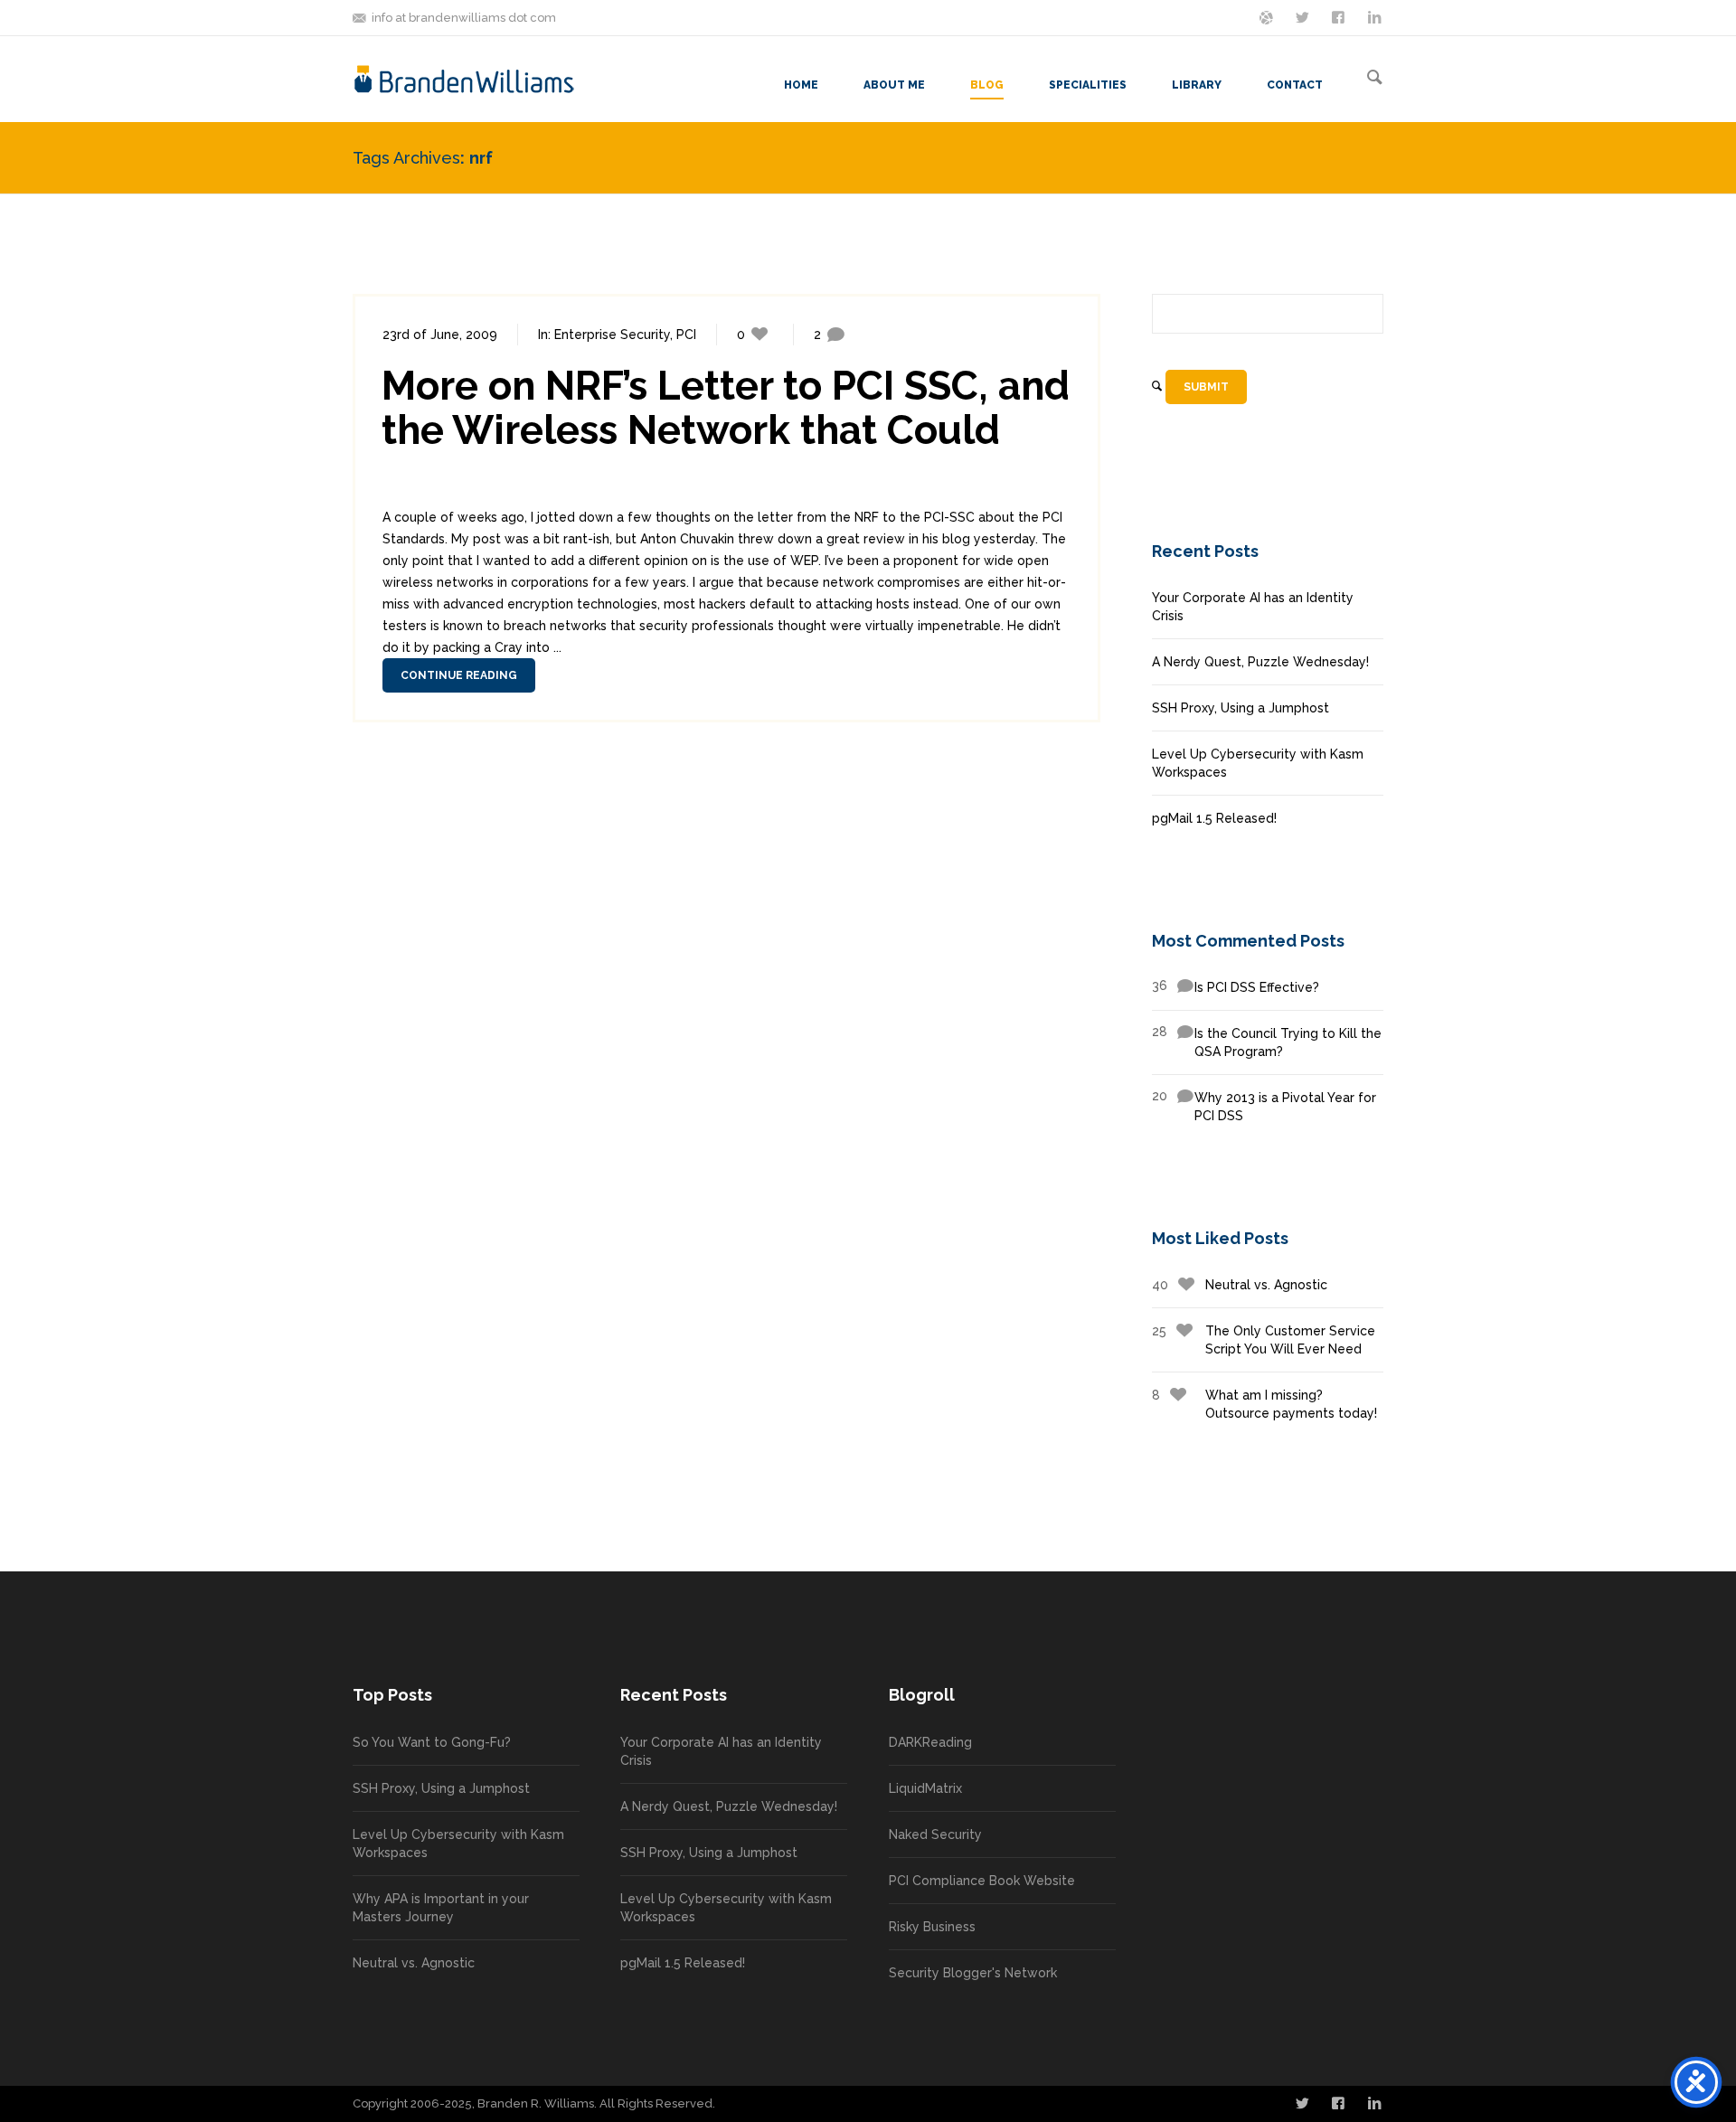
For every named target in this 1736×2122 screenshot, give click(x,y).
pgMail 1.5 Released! (1214, 818)
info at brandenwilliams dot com (464, 18)
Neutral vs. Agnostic (1240, 1285)
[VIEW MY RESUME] (1376, 16)
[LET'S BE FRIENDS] (1340, 16)
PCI (686, 335)
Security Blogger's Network (973, 1973)
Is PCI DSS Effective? (1236, 986)
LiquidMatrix (925, 1788)
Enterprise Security (612, 335)
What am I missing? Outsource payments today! (1264, 1404)
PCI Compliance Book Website (982, 1881)
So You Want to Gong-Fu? (432, 1742)
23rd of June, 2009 (440, 335)
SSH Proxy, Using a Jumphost (1241, 708)
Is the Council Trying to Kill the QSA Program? (1267, 1042)
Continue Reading (459, 675)
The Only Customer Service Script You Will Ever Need (1264, 1340)
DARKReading (930, 1742)
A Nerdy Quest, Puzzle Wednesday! (1260, 662)
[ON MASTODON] (1268, 16)
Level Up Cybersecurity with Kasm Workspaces (1258, 763)
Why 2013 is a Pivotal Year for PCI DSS (1264, 1106)
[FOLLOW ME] (1304, 16)
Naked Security (935, 1834)
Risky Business (932, 1927)
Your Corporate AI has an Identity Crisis (1253, 607)
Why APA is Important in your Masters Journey (441, 1908)
